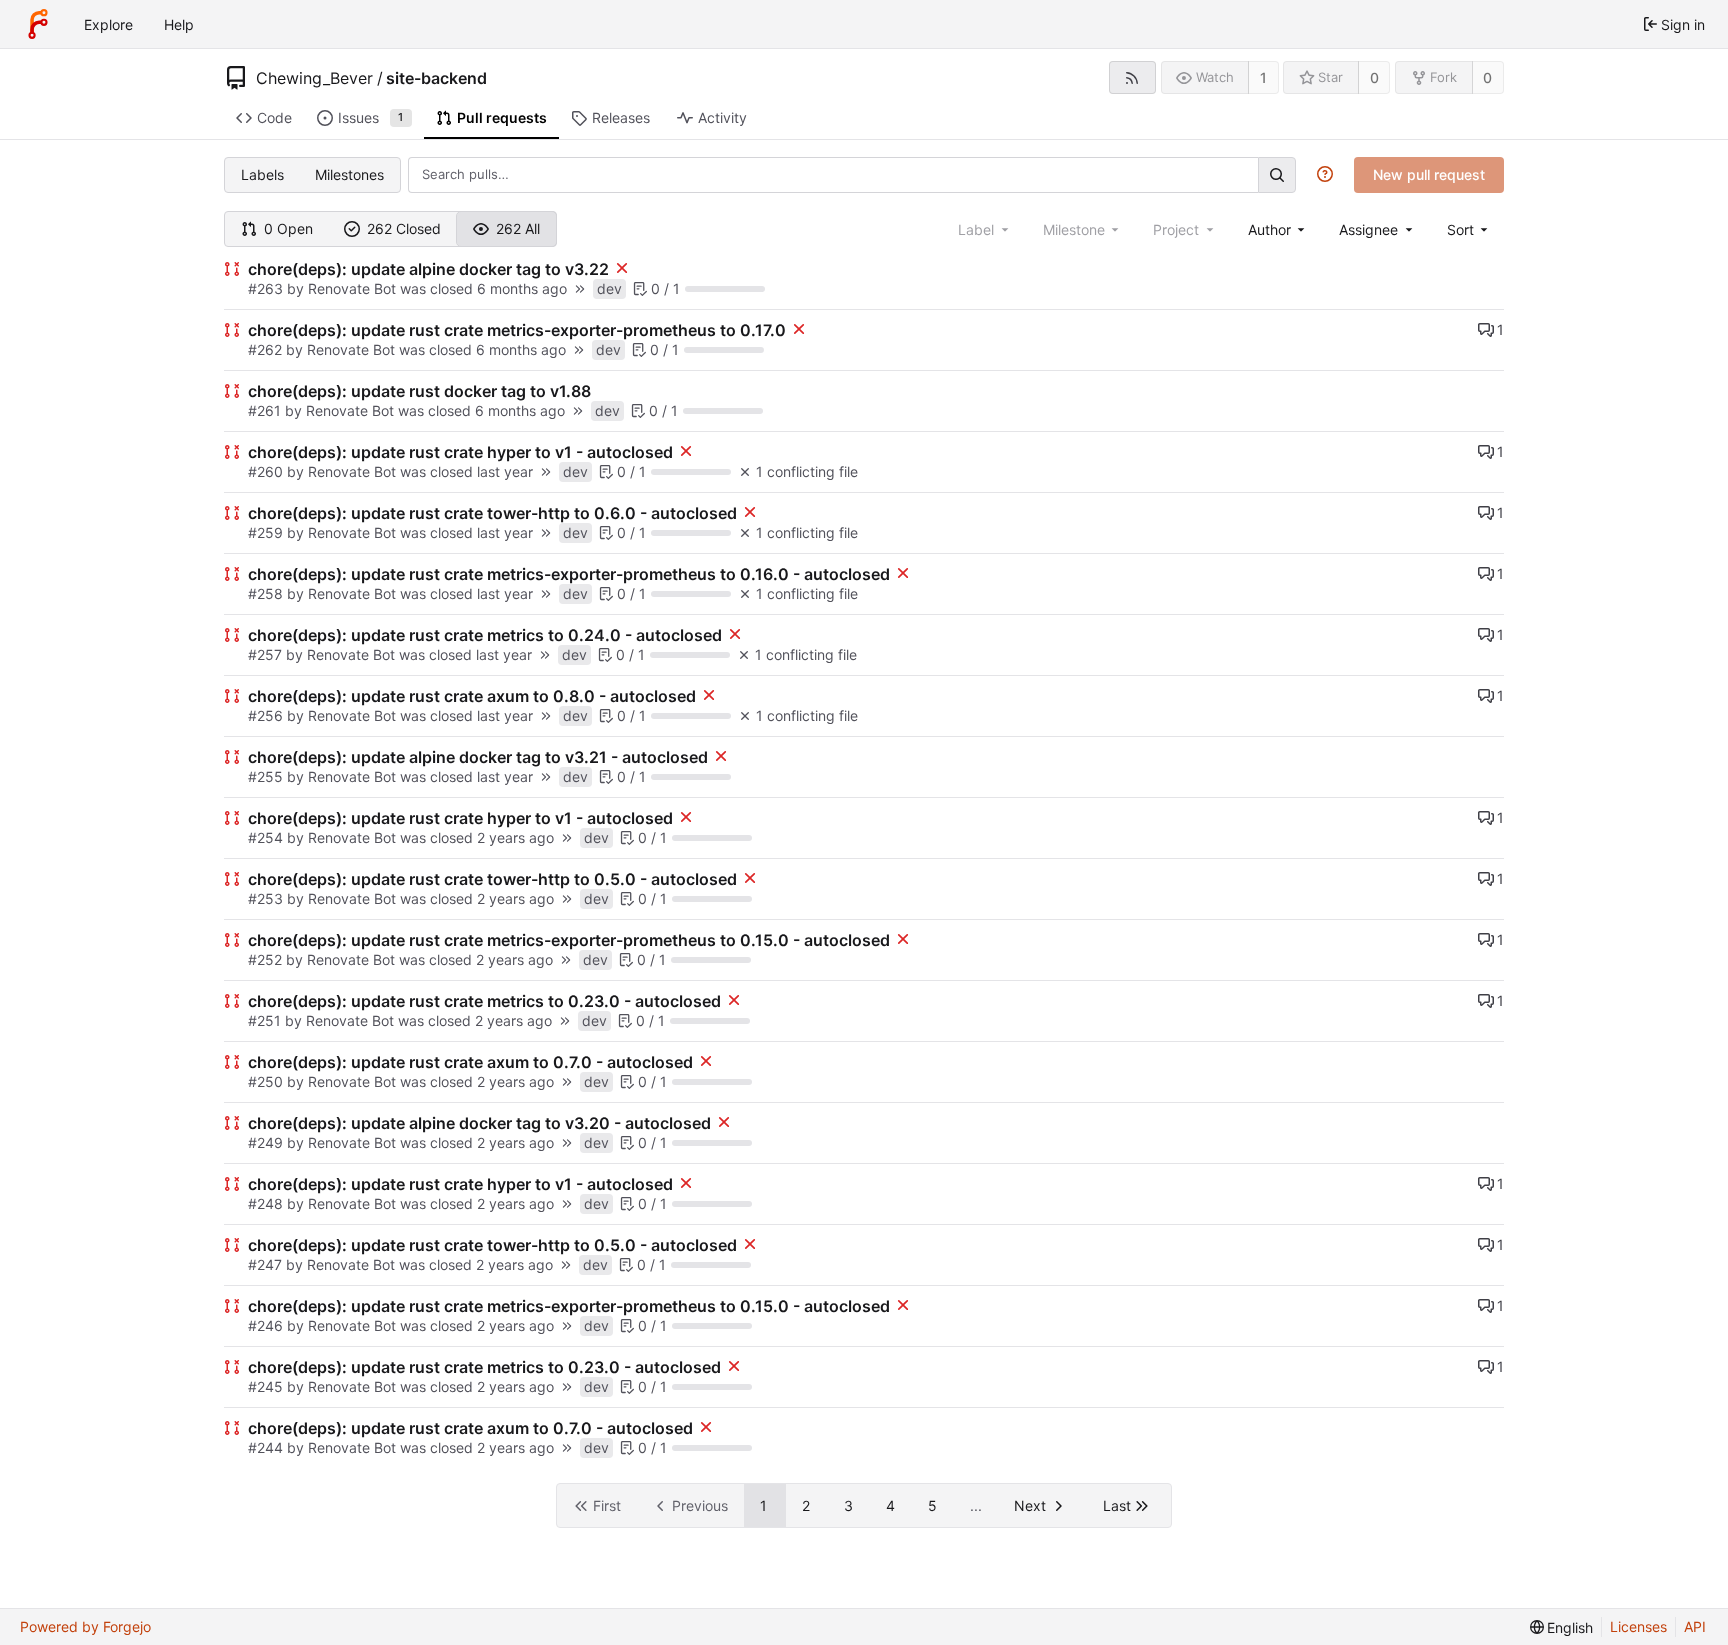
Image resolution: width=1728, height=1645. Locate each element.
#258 (267, 593)
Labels (262, 174)
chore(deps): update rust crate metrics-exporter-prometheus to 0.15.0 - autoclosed (569, 940)
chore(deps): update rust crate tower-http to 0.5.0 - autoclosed (492, 879)
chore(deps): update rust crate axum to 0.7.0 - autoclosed (470, 1062)
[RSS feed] (1132, 77)
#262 (267, 349)
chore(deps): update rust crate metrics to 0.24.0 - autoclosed (485, 635)
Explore (108, 24)
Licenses (1638, 1626)
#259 (267, 532)
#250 (267, 1081)
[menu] (1469, 229)
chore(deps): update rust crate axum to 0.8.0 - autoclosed (472, 696)
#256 (267, 715)
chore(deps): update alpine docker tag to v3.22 (428, 269)
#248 (267, 1203)
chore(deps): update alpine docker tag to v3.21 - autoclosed (478, 757)
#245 (267, 1386)
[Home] (38, 24)
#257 (267, 654)
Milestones (349, 174)
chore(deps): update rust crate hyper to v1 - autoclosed (460, 452)
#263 (267, 288)
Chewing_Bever (314, 78)
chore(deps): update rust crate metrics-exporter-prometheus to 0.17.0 (517, 330)
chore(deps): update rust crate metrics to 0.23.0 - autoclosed (484, 1001)
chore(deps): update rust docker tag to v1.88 (419, 391)
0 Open (288, 228)
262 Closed (404, 228)
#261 (266, 410)
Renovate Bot (352, 288)
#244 (267, 1447)
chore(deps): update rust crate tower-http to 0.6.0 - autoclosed (492, 513)
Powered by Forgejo (85, 1626)
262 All (518, 228)
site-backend (436, 78)
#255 (267, 776)
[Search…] (1277, 174)
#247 (267, 1264)
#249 (267, 1142)
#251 (266, 1020)
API (1695, 1626)
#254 (267, 837)
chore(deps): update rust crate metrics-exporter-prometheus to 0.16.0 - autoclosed (569, 574)
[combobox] (1278, 229)
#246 (267, 1325)
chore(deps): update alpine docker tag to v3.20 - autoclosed (479, 1123)
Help (179, 24)
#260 (267, 471)
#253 (267, 898)
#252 (267, 959)
